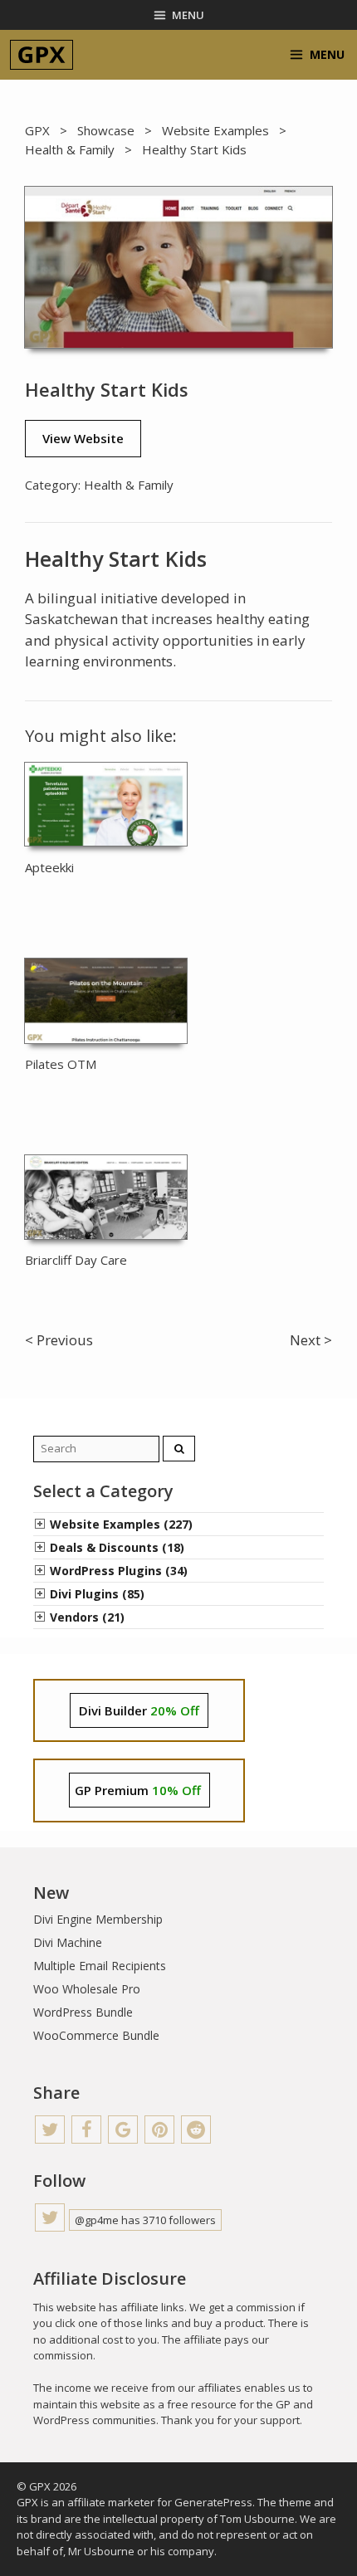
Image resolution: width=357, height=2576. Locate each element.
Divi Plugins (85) (97, 1594)
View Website (83, 438)
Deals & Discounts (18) (117, 1547)
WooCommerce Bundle (96, 2035)
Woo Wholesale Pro (87, 1989)
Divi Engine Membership (98, 1919)
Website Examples (215, 130)
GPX (37, 130)
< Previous (59, 1340)
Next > (311, 1340)
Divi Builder (139, 1710)
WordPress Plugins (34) (119, 1571)
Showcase (106, 130)
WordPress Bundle (83, 2012)
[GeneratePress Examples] (42, 55)
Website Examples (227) (121, 1524)
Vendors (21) (87, 1617)
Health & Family (70, 149)
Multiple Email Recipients (100, 1966)
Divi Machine (68, 1942)
